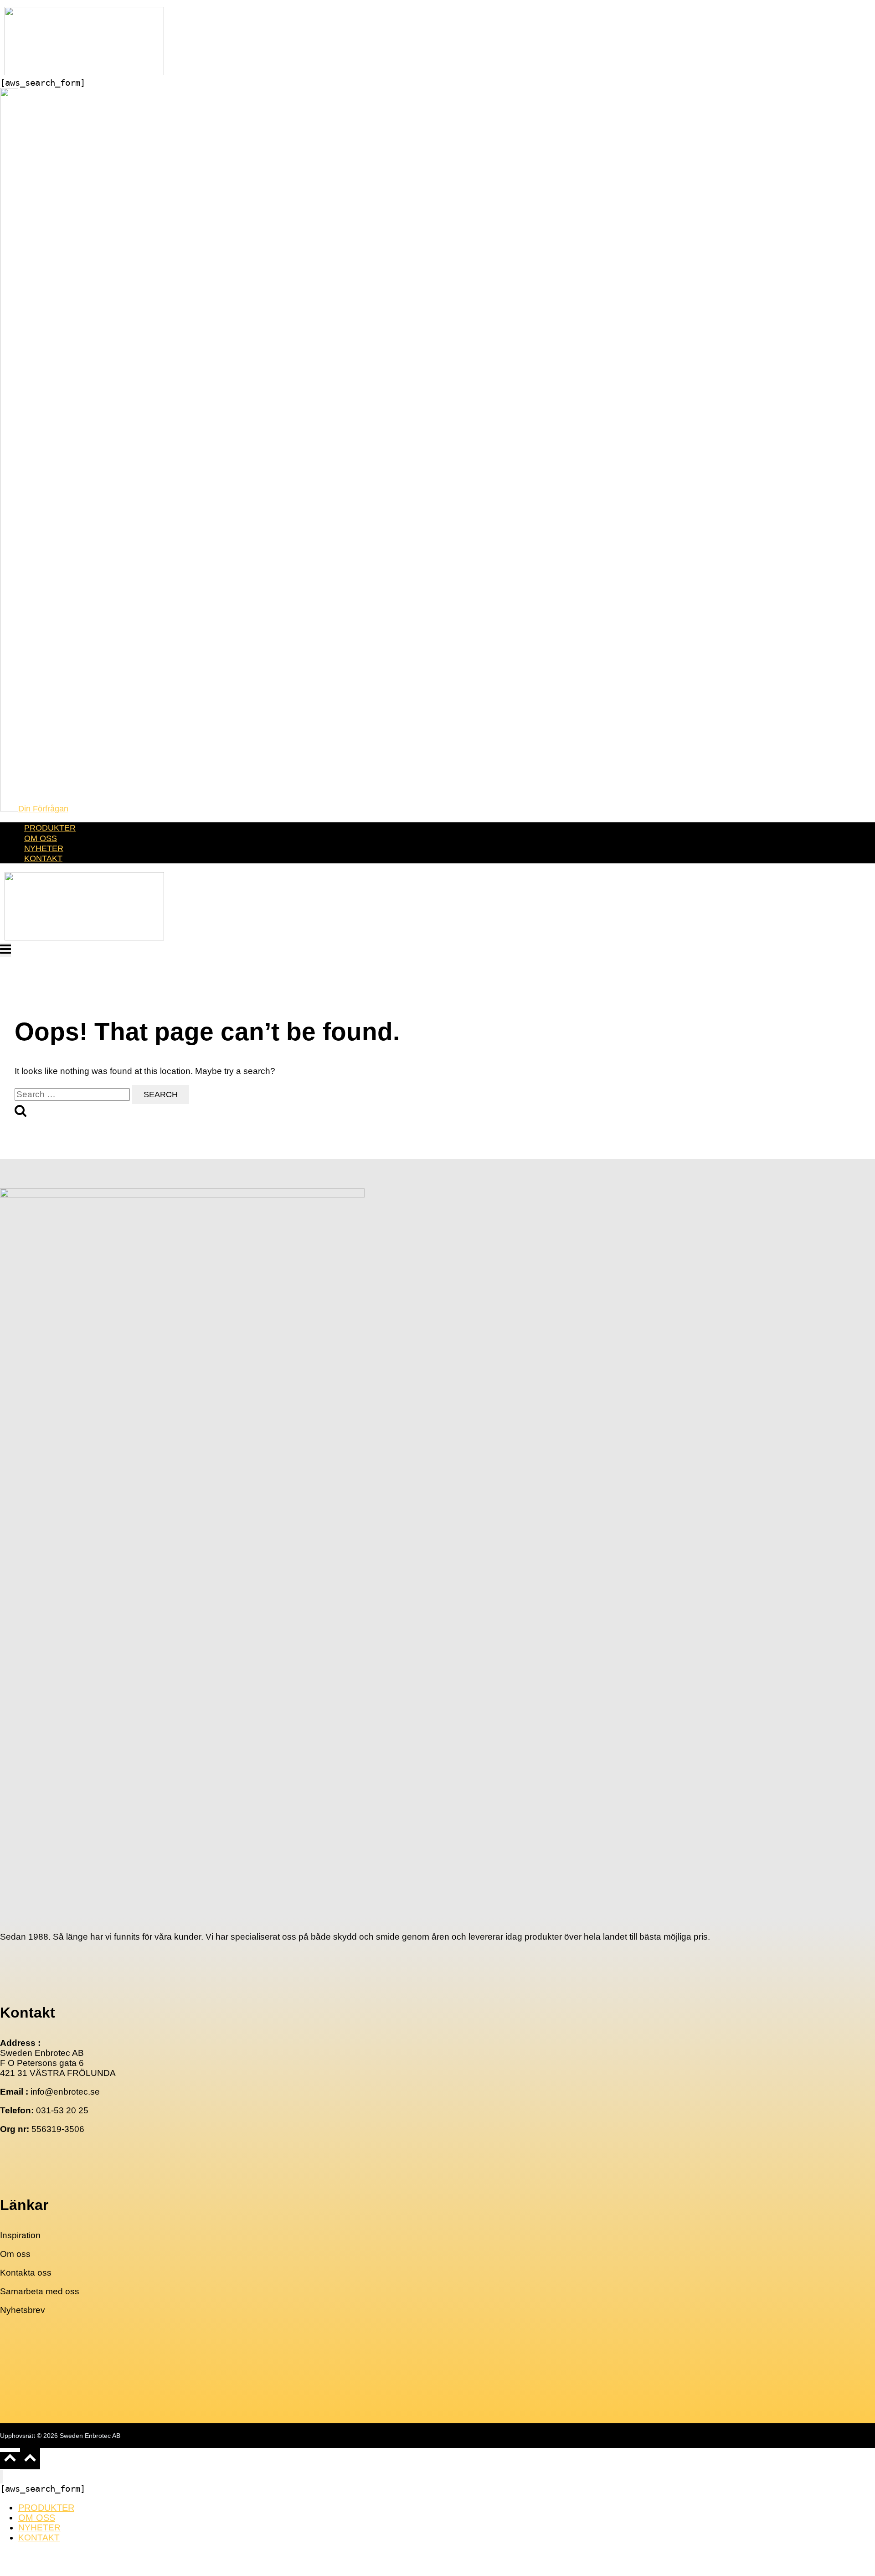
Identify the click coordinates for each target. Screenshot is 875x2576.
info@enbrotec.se (65, 2092)
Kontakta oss (26, 2273)
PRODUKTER (50, 828)
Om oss (15, 2254)
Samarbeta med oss (40, 2291)
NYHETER (44, 848)
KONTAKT (43, 858)
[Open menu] (5, 950)
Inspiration (20, 2235)
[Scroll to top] (10, 2460)
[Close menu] (2, 2477)
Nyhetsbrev (23, 2310)
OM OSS (41, 838)
